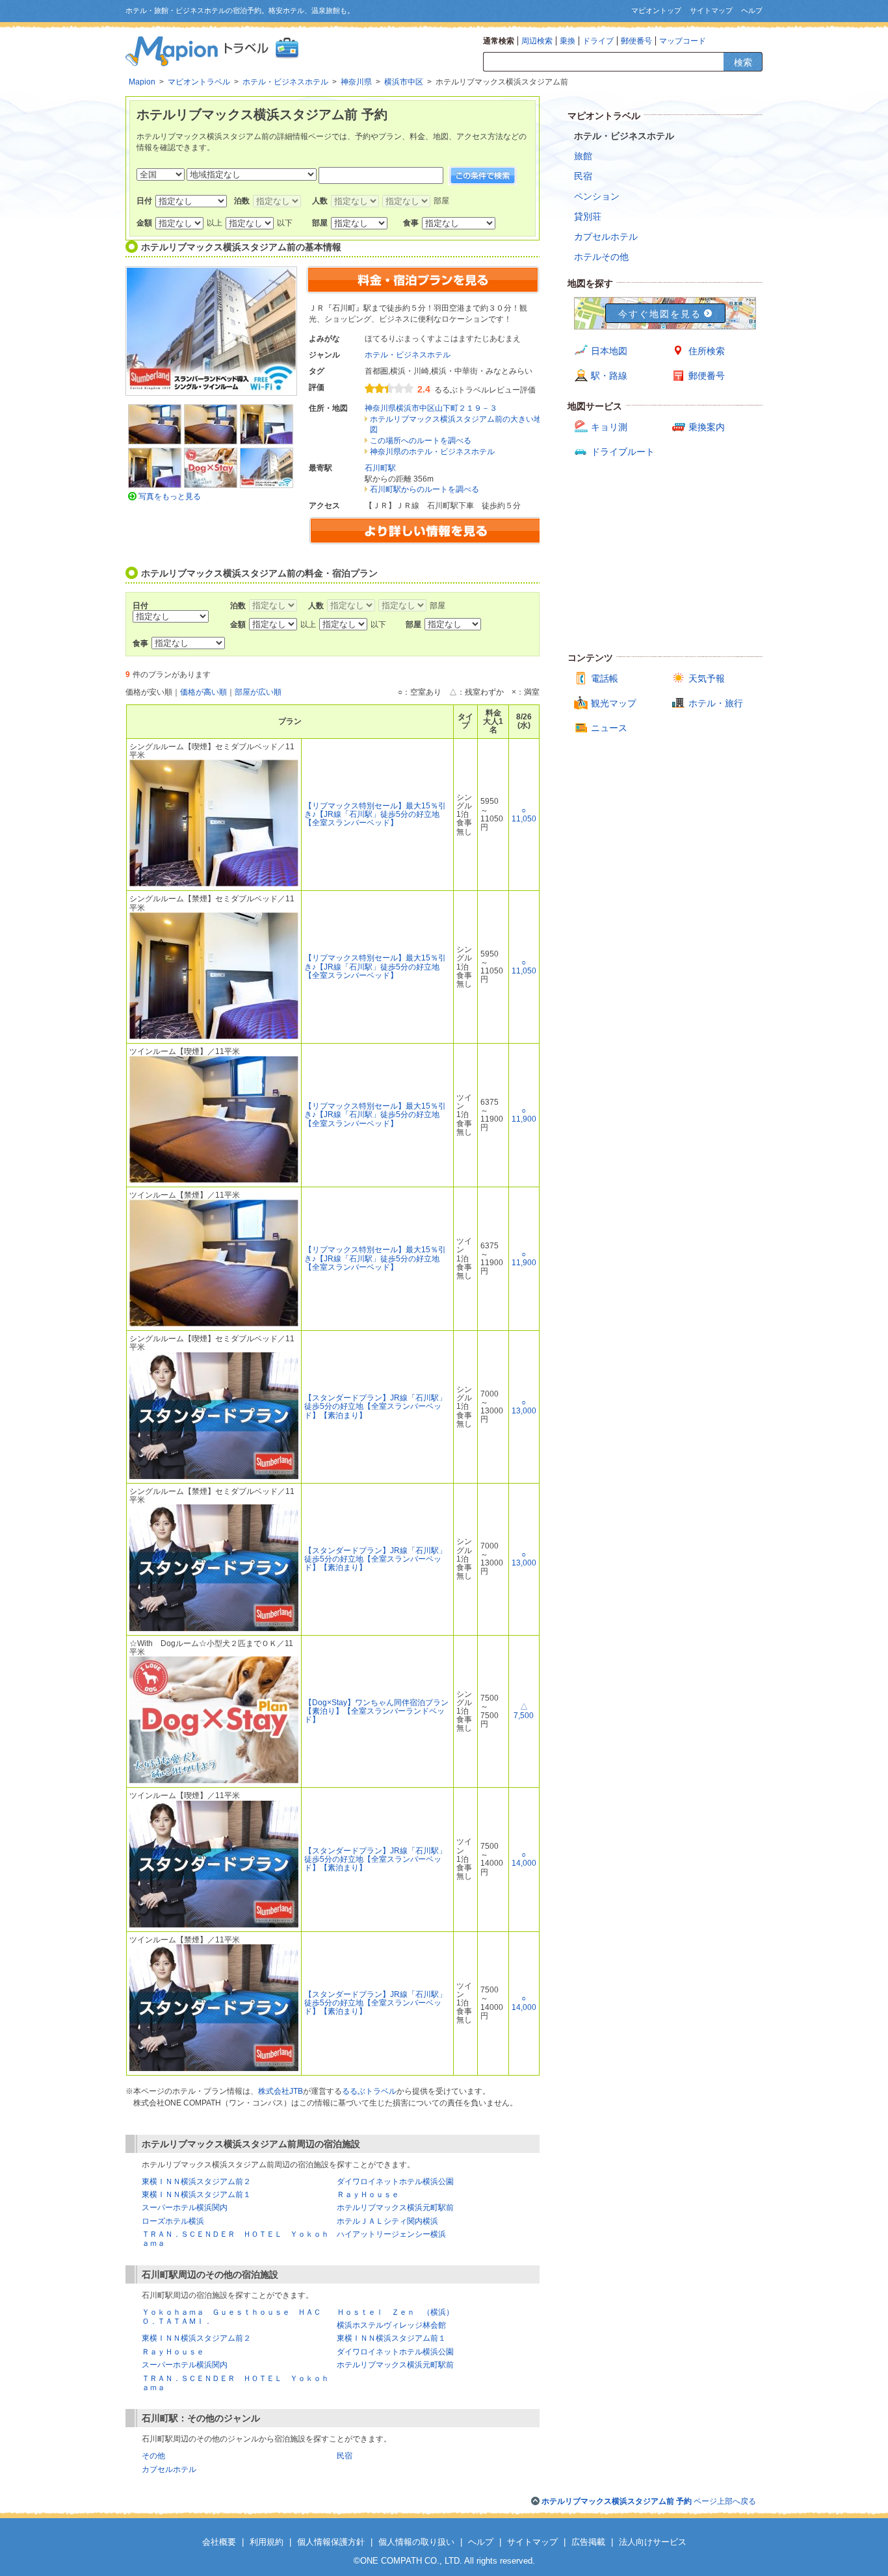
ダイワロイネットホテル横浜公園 (395, 2182)
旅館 (583, 156)
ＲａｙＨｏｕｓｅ (368, 2195)
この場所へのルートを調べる (421, 441)
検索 (743, 62)
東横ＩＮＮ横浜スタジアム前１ (196, 2195)
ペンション (597, 196)
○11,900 (524, 1115)
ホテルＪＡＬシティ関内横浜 (387, 2221)
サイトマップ (711, 10)
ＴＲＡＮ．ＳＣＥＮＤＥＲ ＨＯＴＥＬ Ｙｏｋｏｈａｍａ (235, 2383)
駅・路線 (609, 376)
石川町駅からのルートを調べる (424, 489)
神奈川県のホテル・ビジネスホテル (432, 452)
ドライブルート (623, 452)
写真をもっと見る (170, 496)
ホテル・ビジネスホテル (408, 355)
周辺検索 (537, 41)
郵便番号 (636, 41)
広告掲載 (588, 2542)
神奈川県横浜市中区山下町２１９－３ (431, 408)
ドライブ (598, 41)
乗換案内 (707, 427)
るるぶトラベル (369, 2091)
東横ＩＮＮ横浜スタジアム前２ (196, 2182)
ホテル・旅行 (716, 703)
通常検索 (499, 41)
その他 (153, 2456)
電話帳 (605, 678)
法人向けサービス (653, 2542)
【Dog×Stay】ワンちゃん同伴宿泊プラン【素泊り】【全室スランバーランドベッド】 (376, 1711)
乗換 (568, 41)
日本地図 (609, 351)
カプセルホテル (169, 2469)
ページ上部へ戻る (649, 2501)
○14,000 (524, 1859)
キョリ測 (609, 427)
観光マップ (614, 703)
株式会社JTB (281, 2091)
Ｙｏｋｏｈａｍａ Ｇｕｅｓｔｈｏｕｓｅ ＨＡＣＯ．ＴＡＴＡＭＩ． (231, 2317)
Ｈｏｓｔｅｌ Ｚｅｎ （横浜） (395, 2312)
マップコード (683, 41)
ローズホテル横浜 (173, 2221)
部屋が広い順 (258, 692)
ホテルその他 (601, 257)
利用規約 (267, 2542)
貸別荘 (588, 216)
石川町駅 (380, 468)
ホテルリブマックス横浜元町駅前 (395, 2208)
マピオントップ (656, 10)
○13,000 (524, 1407)
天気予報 (707, 678)
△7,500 (524, 1711)
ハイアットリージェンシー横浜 (391, 2234)
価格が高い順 (203, 692)
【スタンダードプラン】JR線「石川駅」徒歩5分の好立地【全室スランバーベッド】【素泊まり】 (375, 1406)
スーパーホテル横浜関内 (185, 2208)
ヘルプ (752, 10)
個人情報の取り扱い (416, 2542)
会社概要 (219, 2542)
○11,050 (524, 815)
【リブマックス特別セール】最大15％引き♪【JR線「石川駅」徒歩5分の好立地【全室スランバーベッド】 (375, 814)
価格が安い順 (149, 692)
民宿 (345, 2456)
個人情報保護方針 (331, 2542)
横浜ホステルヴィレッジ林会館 (391, 2325)
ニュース (609, 728)
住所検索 (707, 351)
